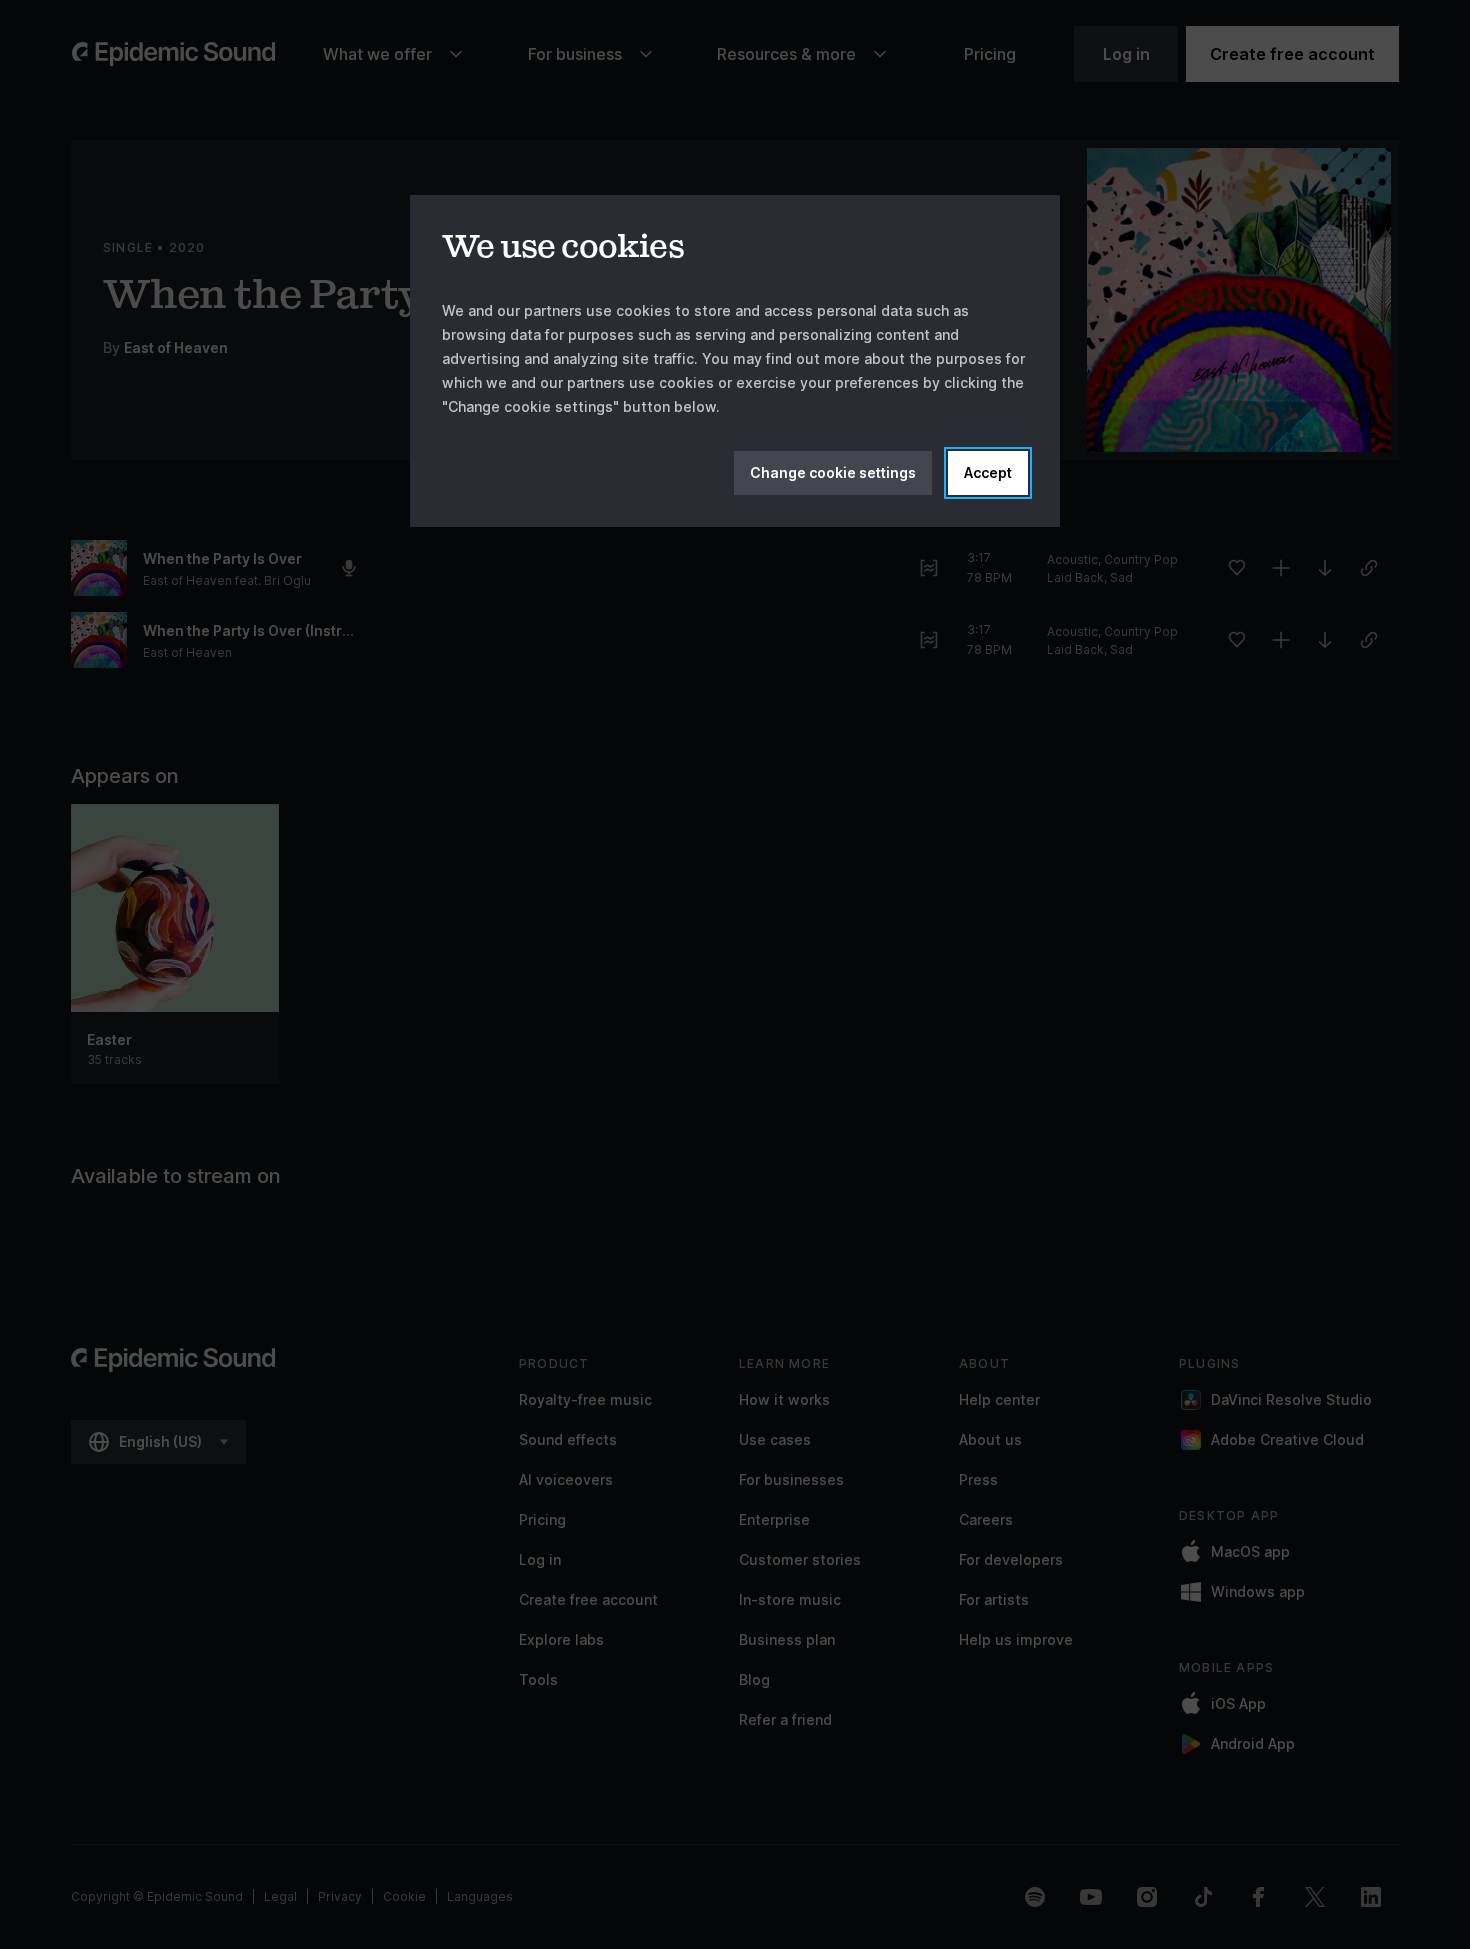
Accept (988, 472)
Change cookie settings (833, 472)
